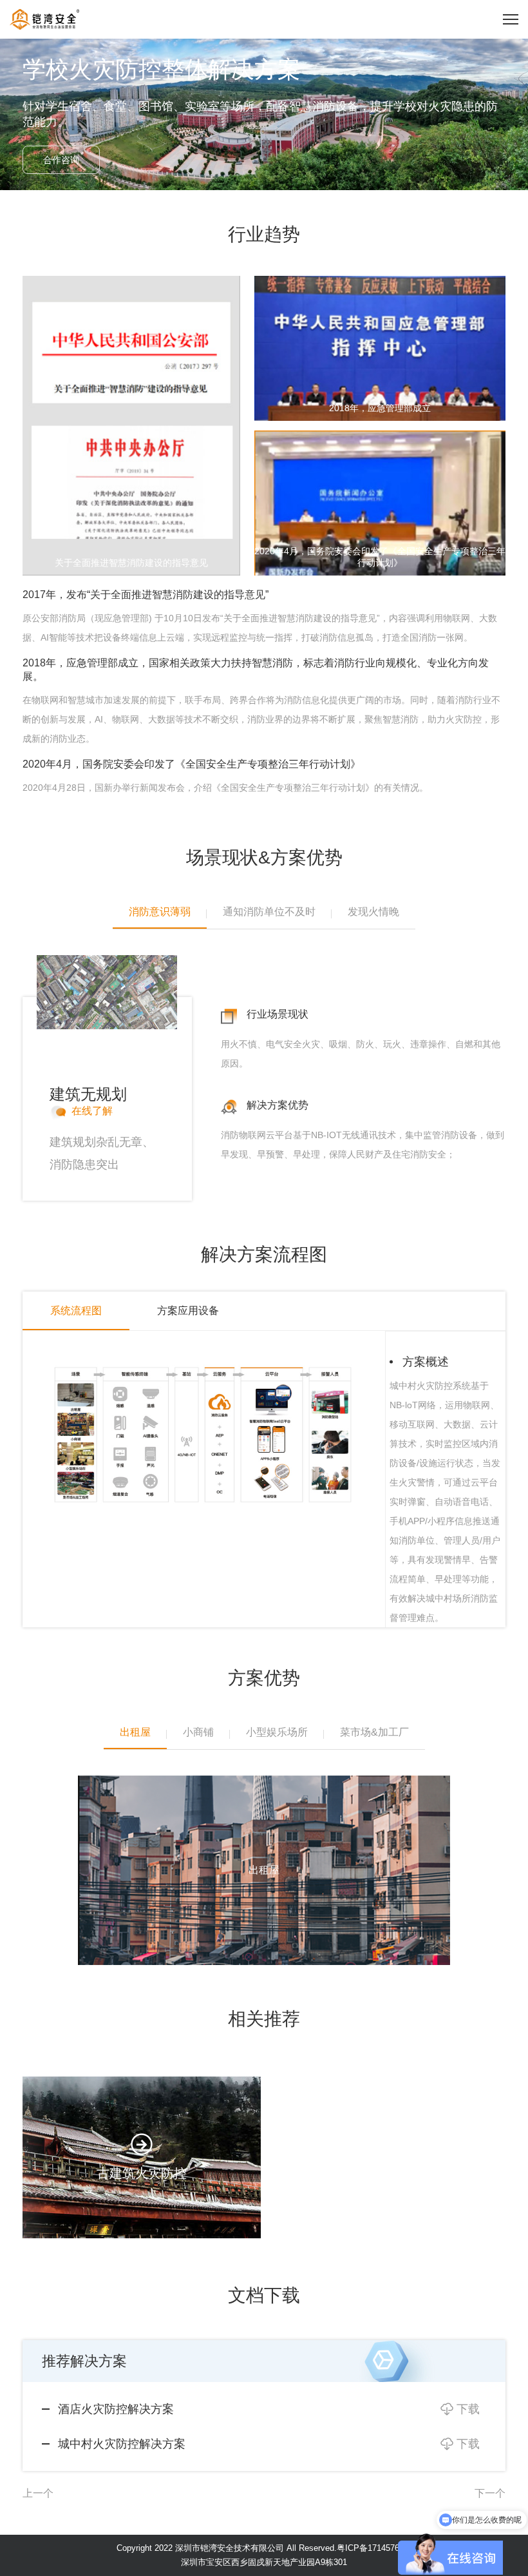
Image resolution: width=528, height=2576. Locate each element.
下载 (468, 2409)
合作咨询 (61, 160)
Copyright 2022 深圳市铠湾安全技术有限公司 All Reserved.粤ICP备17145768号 (264, 2548)
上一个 (38, 2493)
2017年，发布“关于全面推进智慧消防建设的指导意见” (146, 595)
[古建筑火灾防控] (142, 2157)
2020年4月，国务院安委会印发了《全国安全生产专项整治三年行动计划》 (192, 764)
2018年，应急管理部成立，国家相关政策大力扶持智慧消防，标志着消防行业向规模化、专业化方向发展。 (256, 670)
